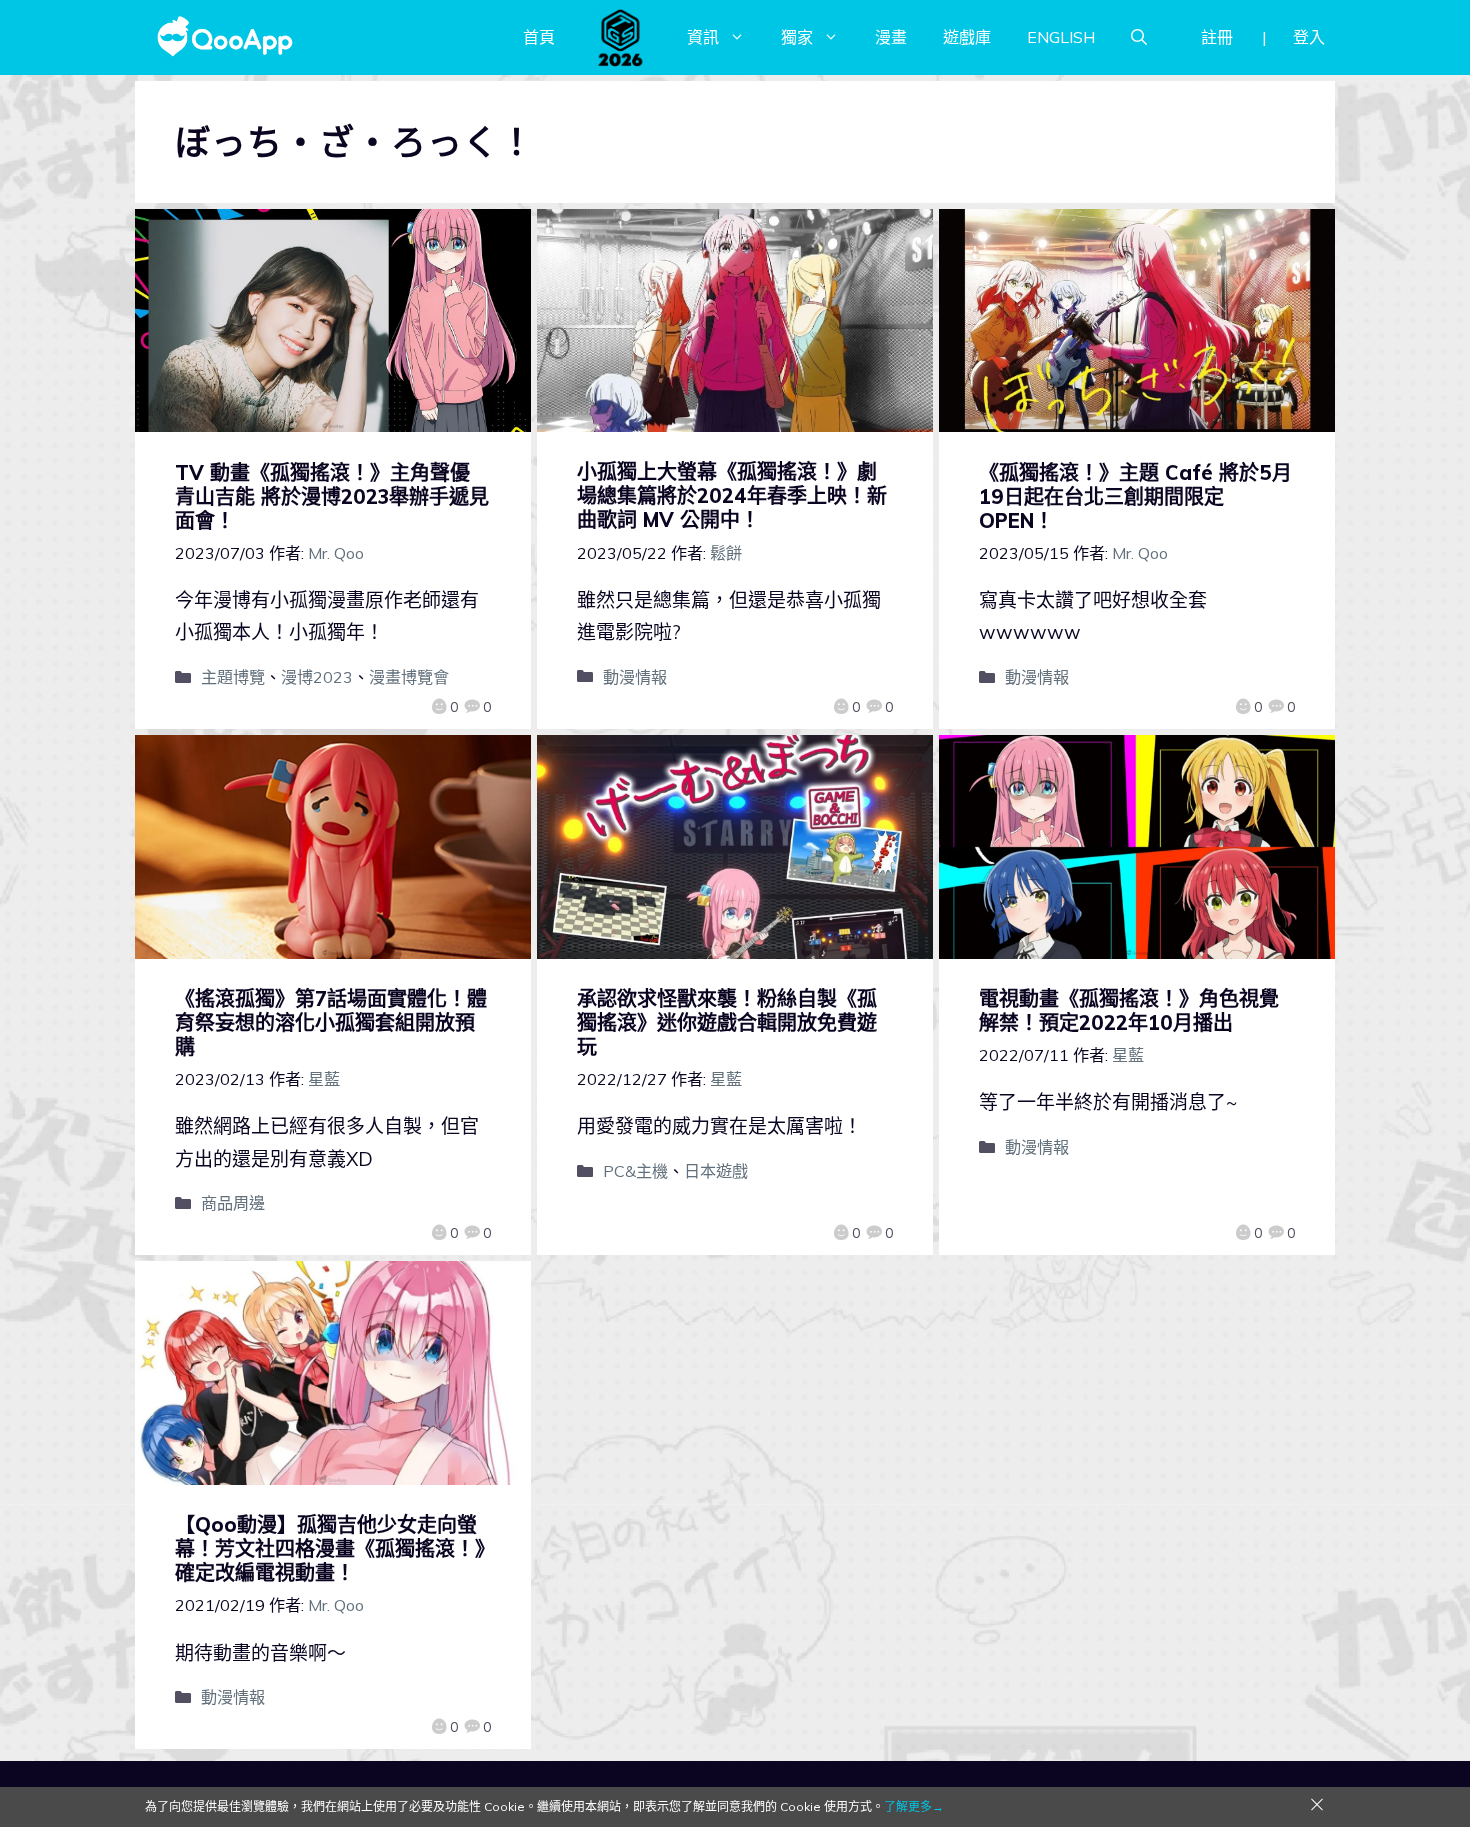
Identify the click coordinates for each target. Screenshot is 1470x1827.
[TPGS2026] (621, 37)
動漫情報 (635, 677)
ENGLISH (1061, 37)
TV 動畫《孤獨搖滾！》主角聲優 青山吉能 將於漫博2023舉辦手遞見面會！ (332, 496)
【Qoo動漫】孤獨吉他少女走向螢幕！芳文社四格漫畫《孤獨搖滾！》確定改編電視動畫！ (330, 1548)
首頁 (539, 37)
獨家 (797, 37)
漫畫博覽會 (409, 677)
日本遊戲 (716, 1171)
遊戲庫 (967, 37)
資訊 (703, 37)
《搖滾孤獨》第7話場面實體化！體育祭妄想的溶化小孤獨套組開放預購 (331, 1022)
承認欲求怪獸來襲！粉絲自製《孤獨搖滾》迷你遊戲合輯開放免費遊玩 (727, 1022)
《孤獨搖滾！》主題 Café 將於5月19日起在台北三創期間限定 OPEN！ (1135, 496)
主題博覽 (233, 677)
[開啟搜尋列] (1139, 37)
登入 (1309, 37)
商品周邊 (233, 1203)
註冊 (1217, 37)
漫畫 (891, 37)
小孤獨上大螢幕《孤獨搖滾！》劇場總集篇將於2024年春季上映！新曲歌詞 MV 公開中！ (732, 495)
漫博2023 (317, 677)
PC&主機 (635, 1171)
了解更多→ (914, 1806)
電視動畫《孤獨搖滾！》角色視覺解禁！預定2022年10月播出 (1129, 1010)
